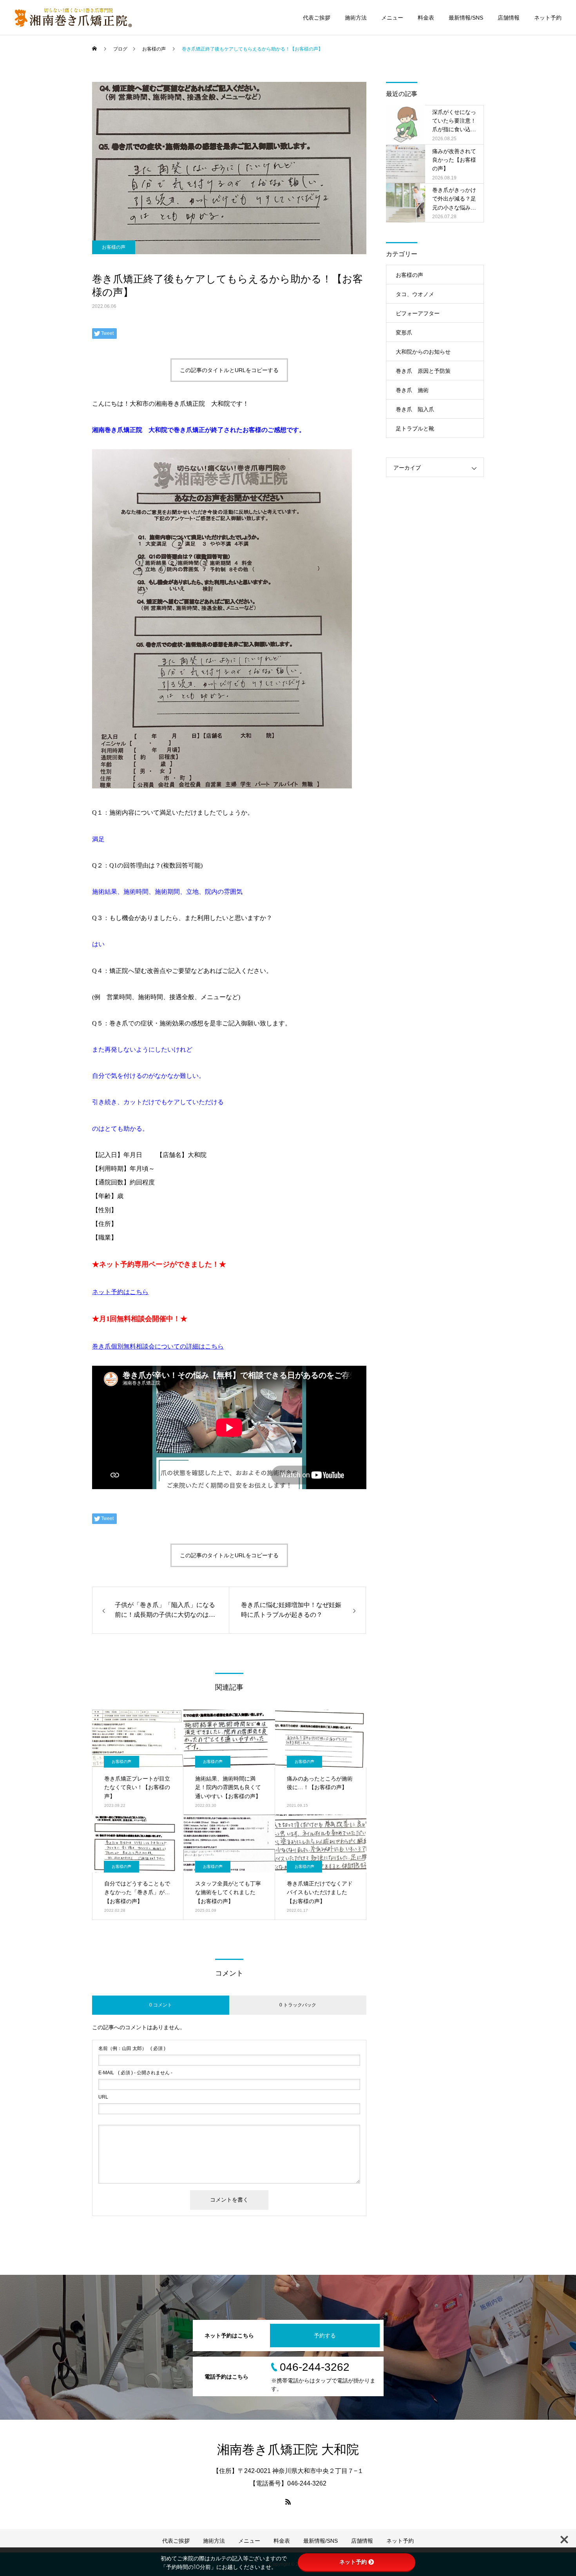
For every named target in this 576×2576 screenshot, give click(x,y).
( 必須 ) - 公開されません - (135, 2073)
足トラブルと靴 (415, 428)
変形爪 (404, 333)
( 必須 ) (132, 2048)
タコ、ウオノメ (415, 294)
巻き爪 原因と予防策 (423, 371)
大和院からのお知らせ (423, 352)
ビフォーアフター (418, 313)
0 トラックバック (298, 2005)
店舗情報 (509, 18)
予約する (325, 2336)
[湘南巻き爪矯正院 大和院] (73, 18)
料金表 (426, 18)
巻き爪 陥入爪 (415, 409)
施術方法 (356, 18)
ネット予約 (548, 18)
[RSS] (288, 2502)
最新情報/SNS (466, 18)
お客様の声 (114, 247)
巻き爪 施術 (412, 390)
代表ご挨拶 (317, 18)
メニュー (392, 18)
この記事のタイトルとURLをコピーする (229, 370)
